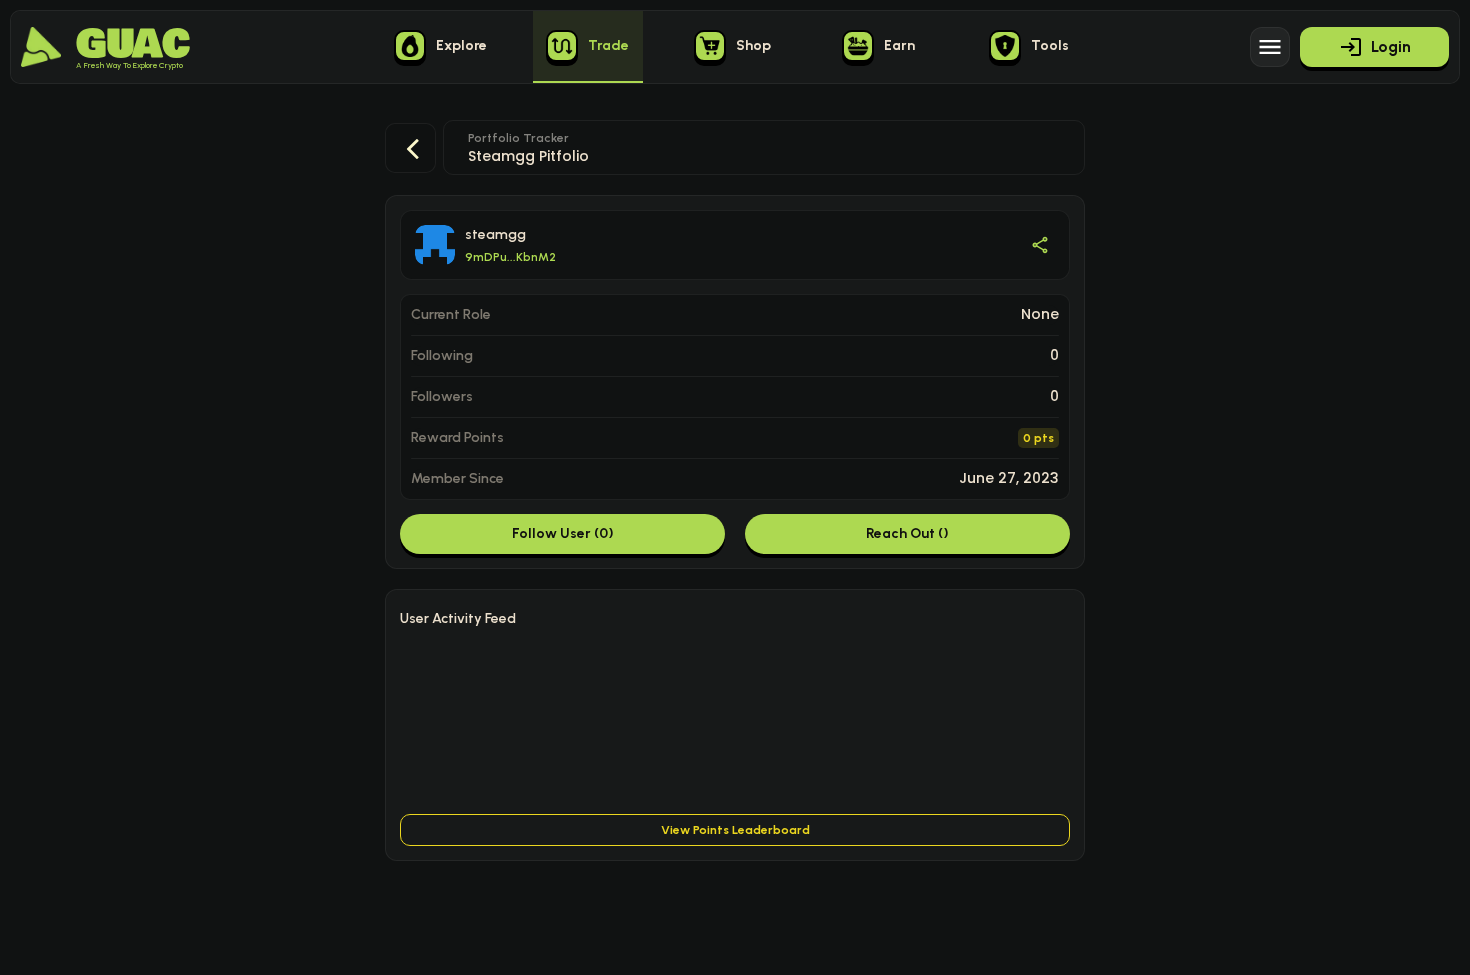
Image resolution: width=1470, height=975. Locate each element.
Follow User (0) (563, 533)
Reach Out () (907, 533)
